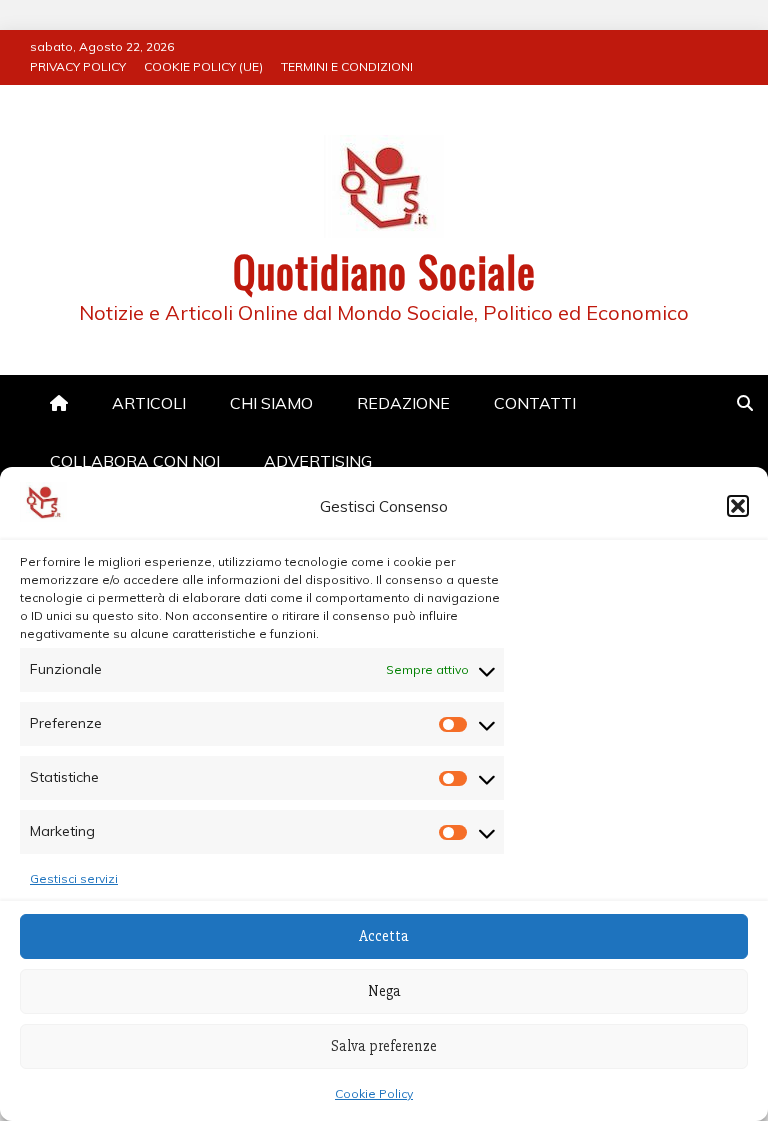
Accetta (384, 936)
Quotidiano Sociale (384, 271)
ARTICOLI (149, 403)
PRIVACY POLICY (78, 66)
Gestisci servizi (74, 878)
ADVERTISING (318, 461)
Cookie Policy (374, 1093)
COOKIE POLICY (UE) (203, 66)
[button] (738, 506)
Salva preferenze (384, 1046)
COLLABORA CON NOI (135, 461)
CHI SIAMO (271, 403)
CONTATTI (535, 403)
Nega (384, 991)
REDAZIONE (403, 403)
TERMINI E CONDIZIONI (347, 66)
